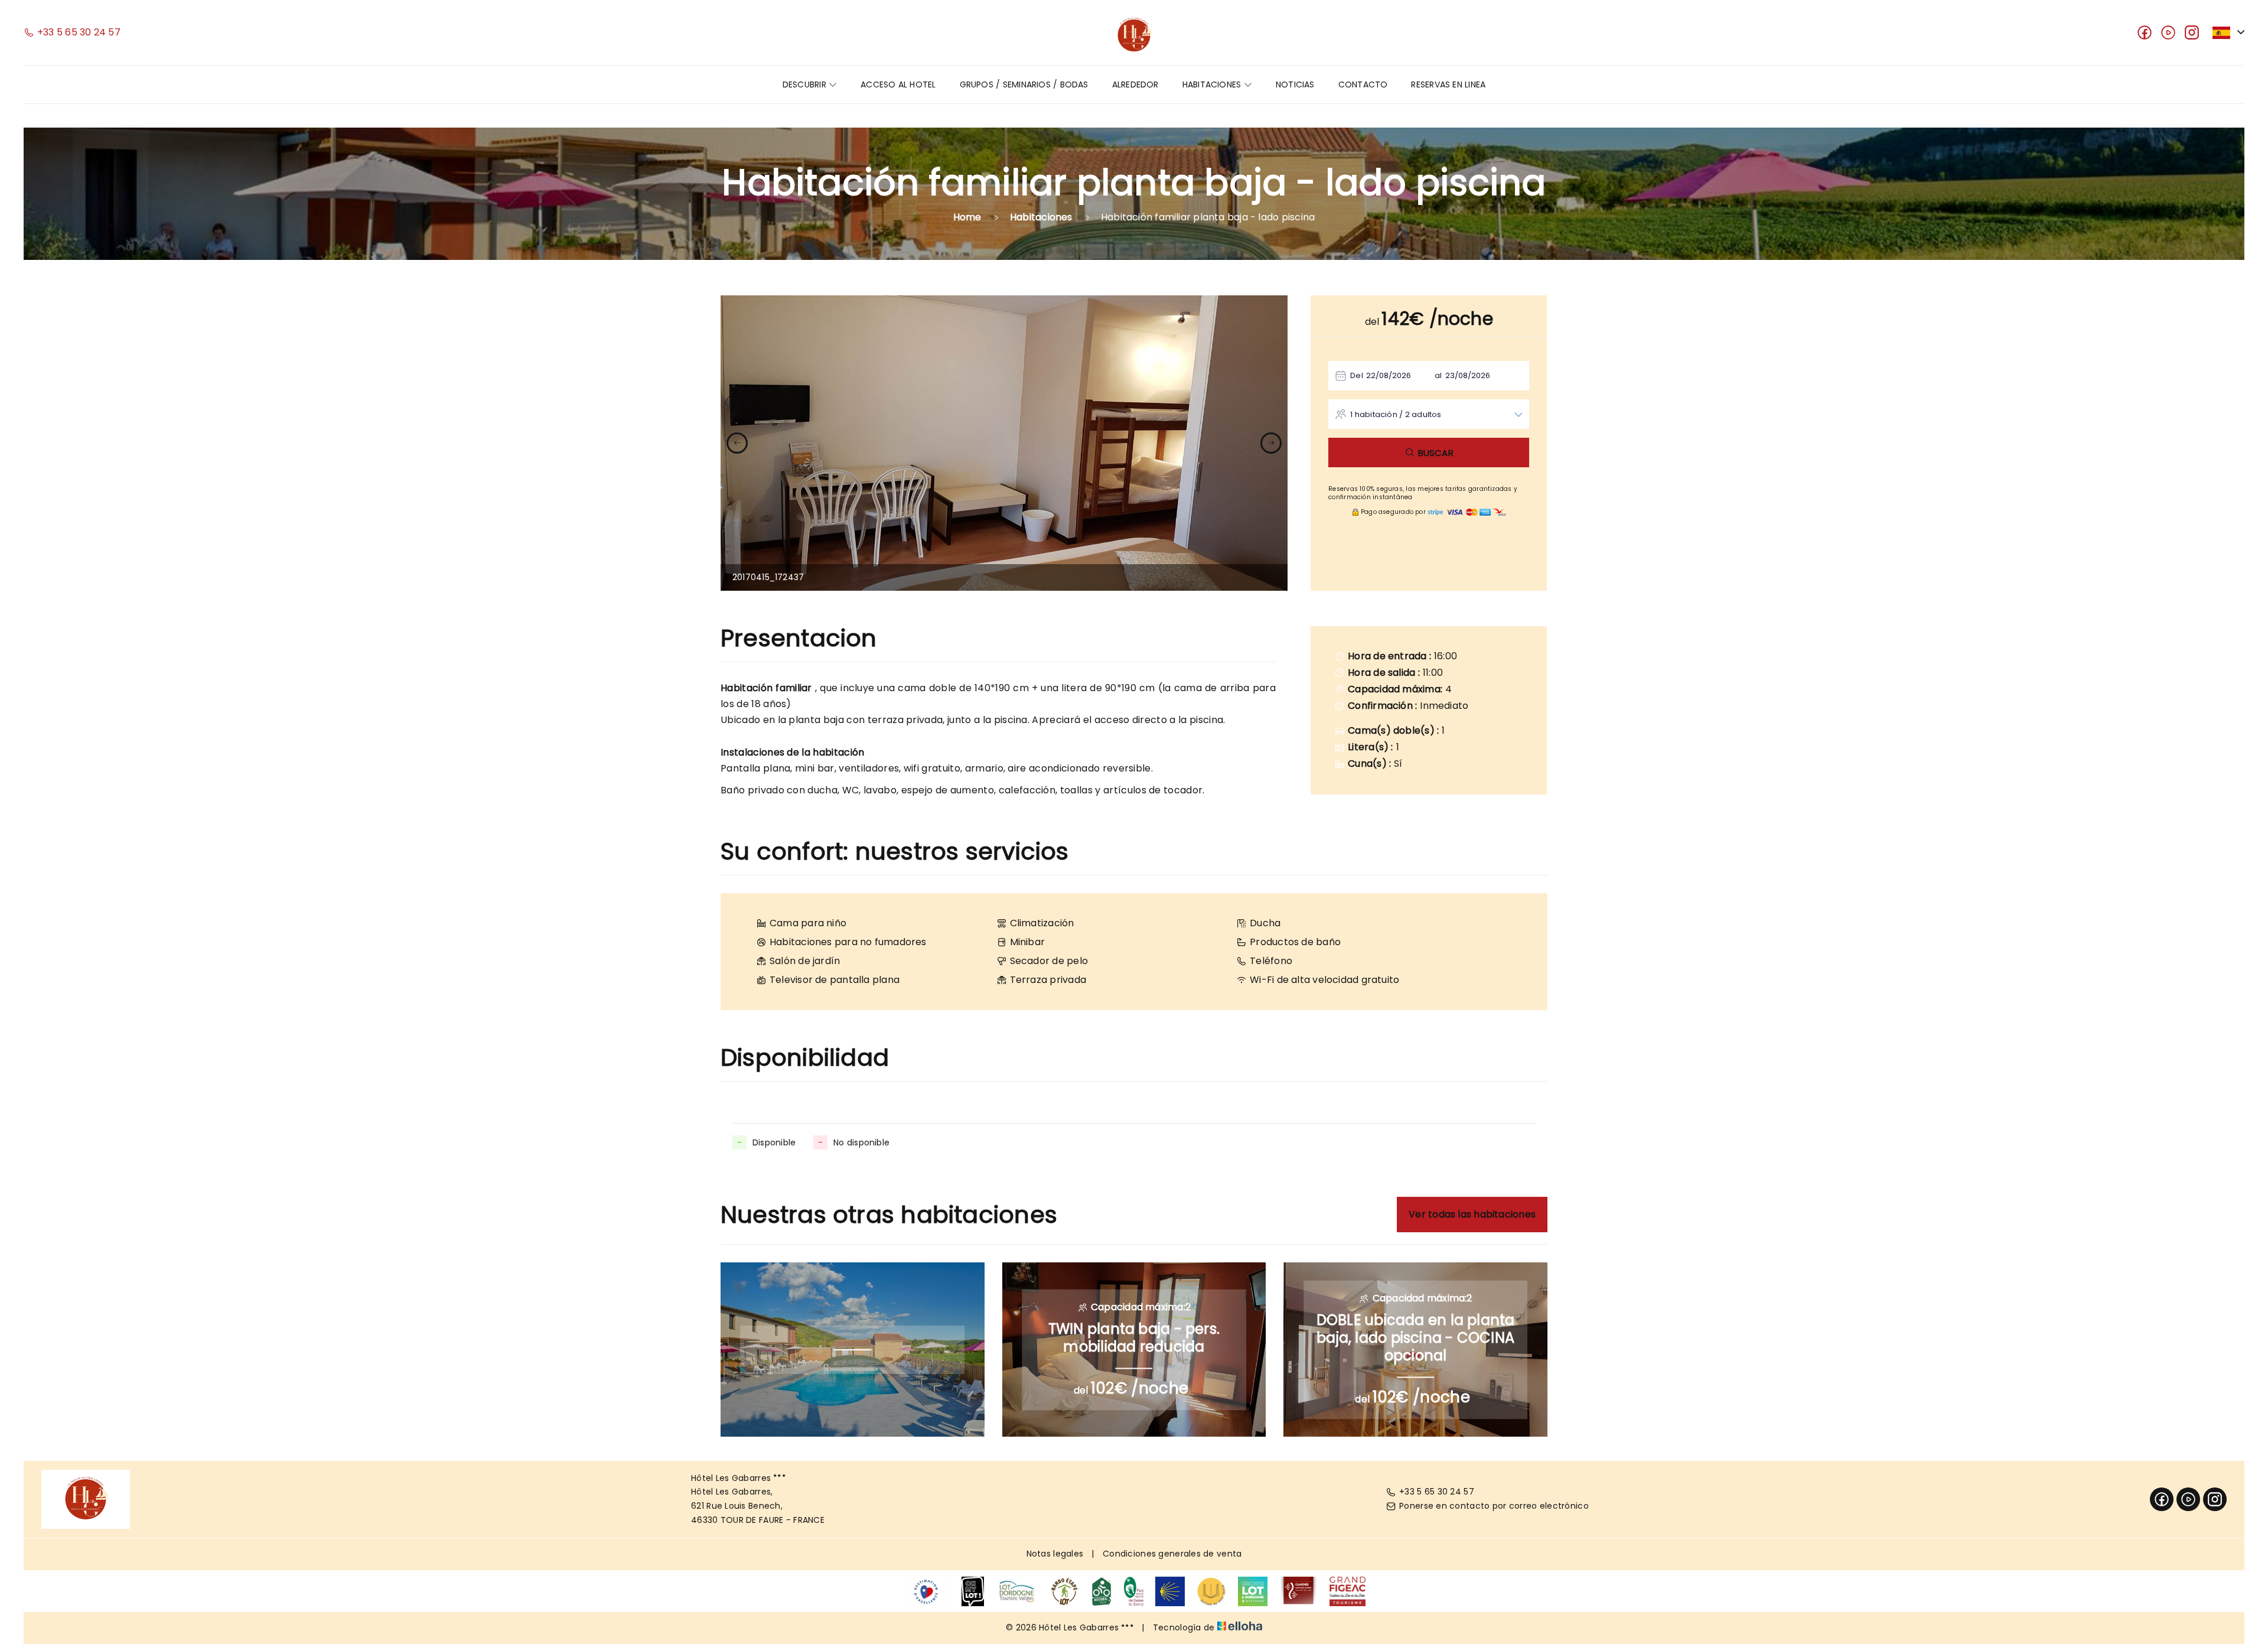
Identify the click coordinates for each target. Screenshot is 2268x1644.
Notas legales (1055, 1554)
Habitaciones (1213, 84)
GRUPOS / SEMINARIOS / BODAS (1024, 84)
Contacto (1363, 84)
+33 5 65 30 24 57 (1437, 1492)
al (1438, 375)
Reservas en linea (1448, 84)
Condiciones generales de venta (1172, 1554)
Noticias (1295, 84)
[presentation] (737, 443)
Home (967, 217)
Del (1357, 375)
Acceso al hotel (898, 84)
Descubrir (806, 84)
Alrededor (1135, 84)
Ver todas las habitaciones (1472, 1214)
